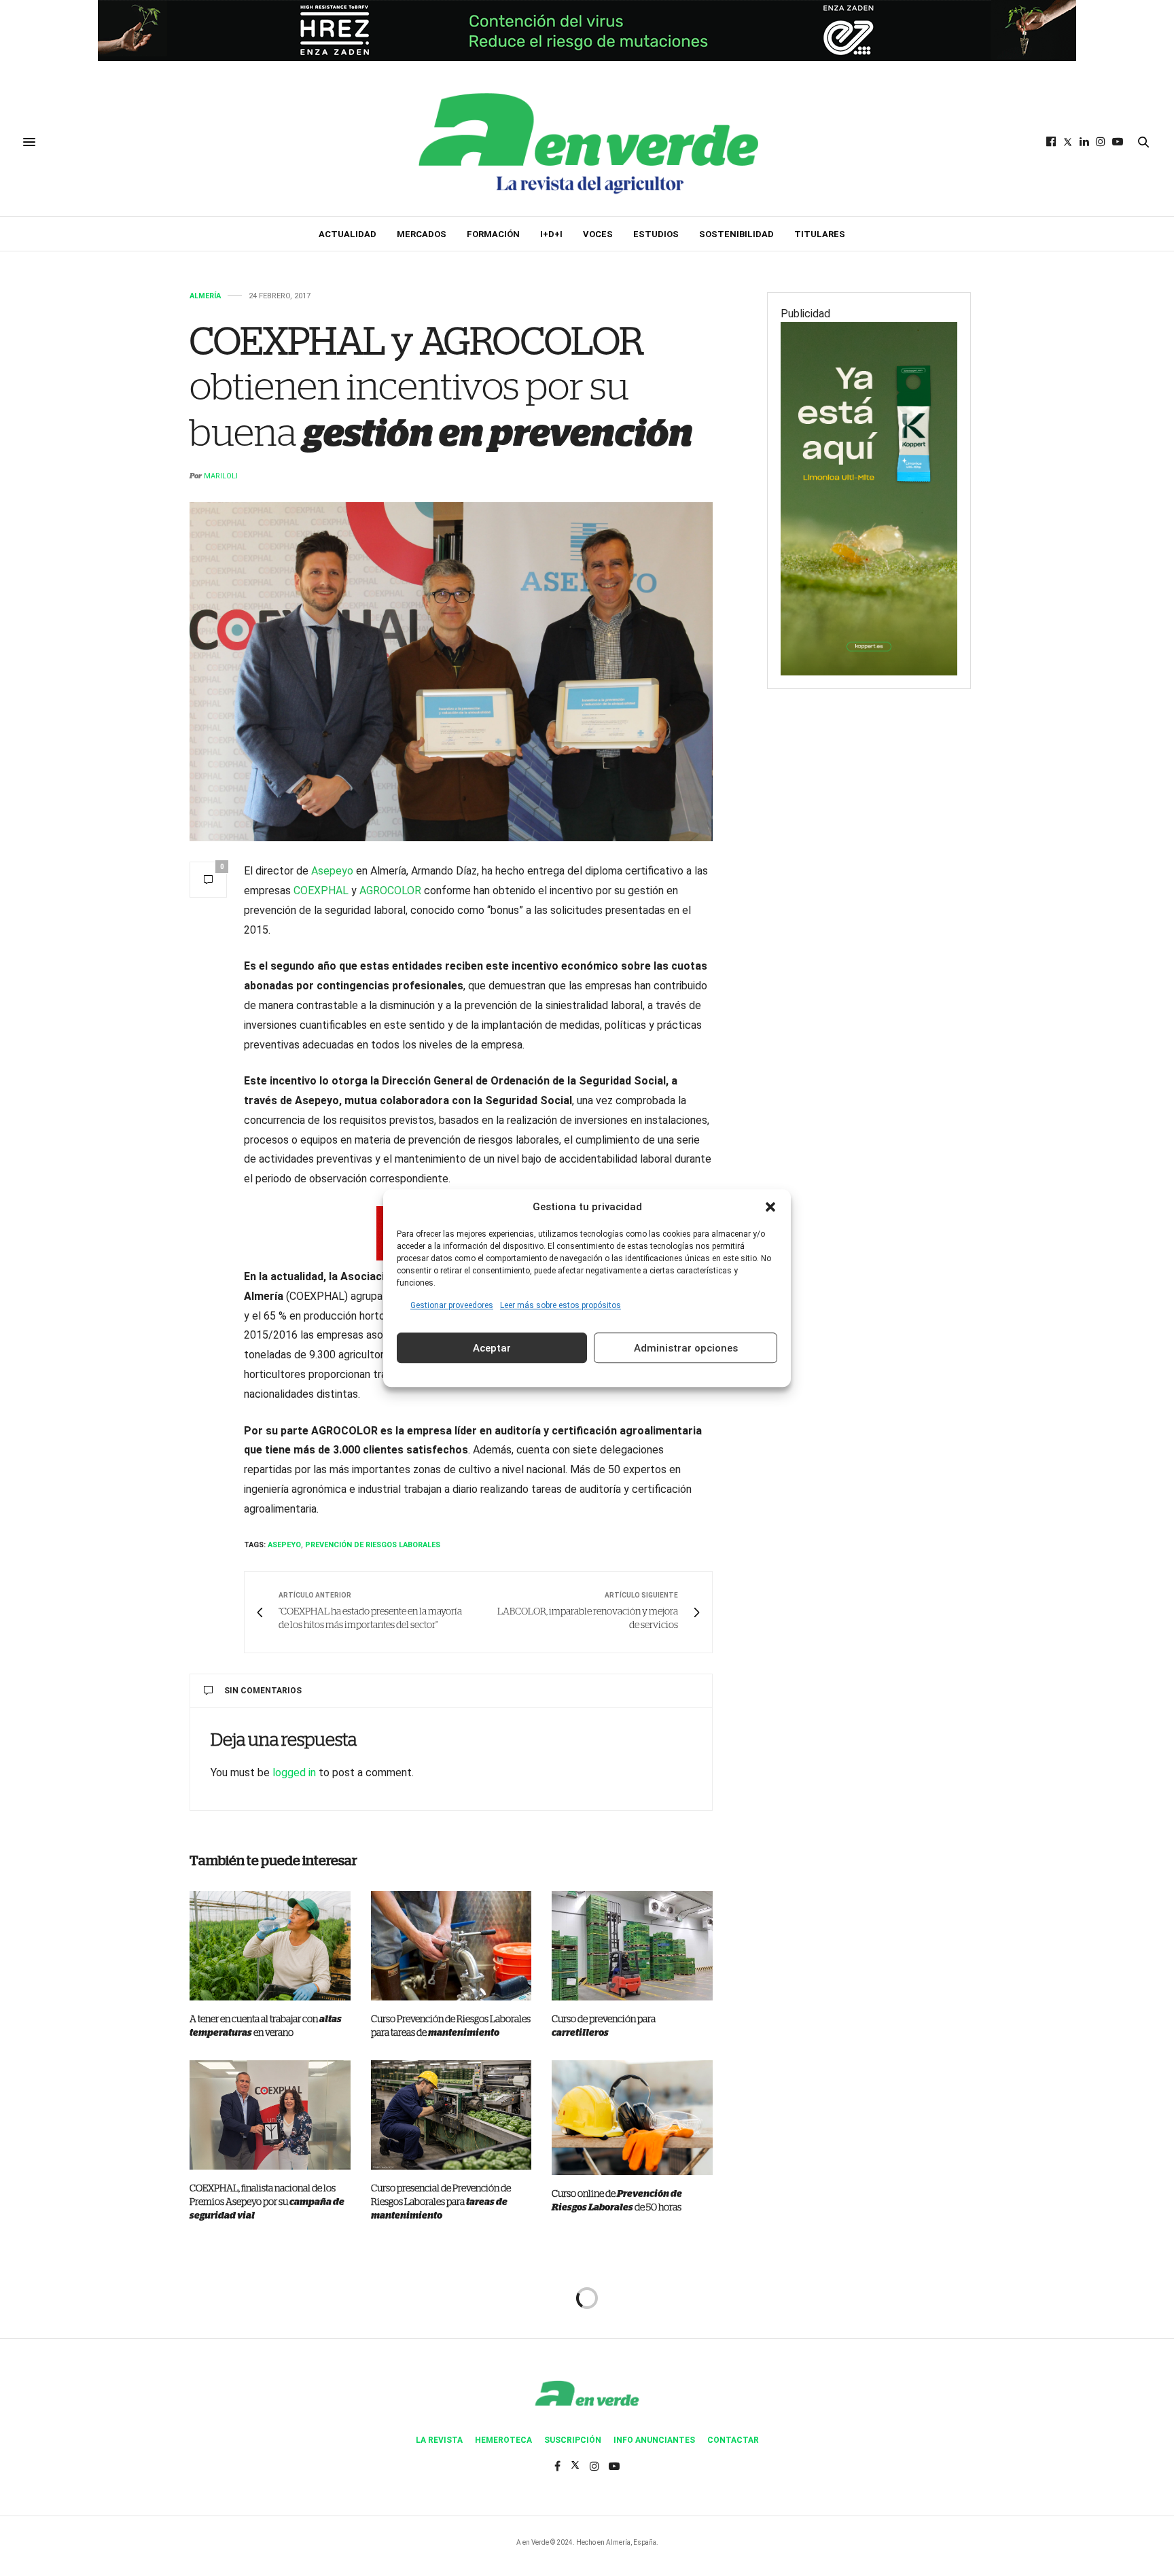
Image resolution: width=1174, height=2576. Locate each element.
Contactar (733, 2440)
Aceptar (492, 1348)
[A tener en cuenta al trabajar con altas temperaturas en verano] (270, 1946)
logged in (294, 1772)
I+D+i (551, 234)
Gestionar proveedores (452, 1305)
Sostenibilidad (736, 234)
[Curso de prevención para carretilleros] (632, 1946)
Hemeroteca (503, 2440)
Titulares (820, 234)
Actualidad (348, 234)
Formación (493, 234)
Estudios (656, 234)
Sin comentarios (263, 1691)
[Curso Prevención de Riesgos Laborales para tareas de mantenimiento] (451, 1946)
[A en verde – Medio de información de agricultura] (587, 142)
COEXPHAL (321, 890)
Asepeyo (332, 871)
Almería (205, 296)
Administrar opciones (686, 1348)
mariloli (221, 476)
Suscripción (573, 2440)
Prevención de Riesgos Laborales (373, 1545)
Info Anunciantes (654, 2440)
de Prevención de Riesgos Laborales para (441, 2202)
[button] (770, 1207)
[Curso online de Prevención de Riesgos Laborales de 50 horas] (632, 2118)
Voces (598, 234)
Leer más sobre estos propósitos (561, 1305)
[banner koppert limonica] (869, 498)
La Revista (439, 2440)
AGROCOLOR (390, 890)
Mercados (422, 234)
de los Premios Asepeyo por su (267, 2202)
